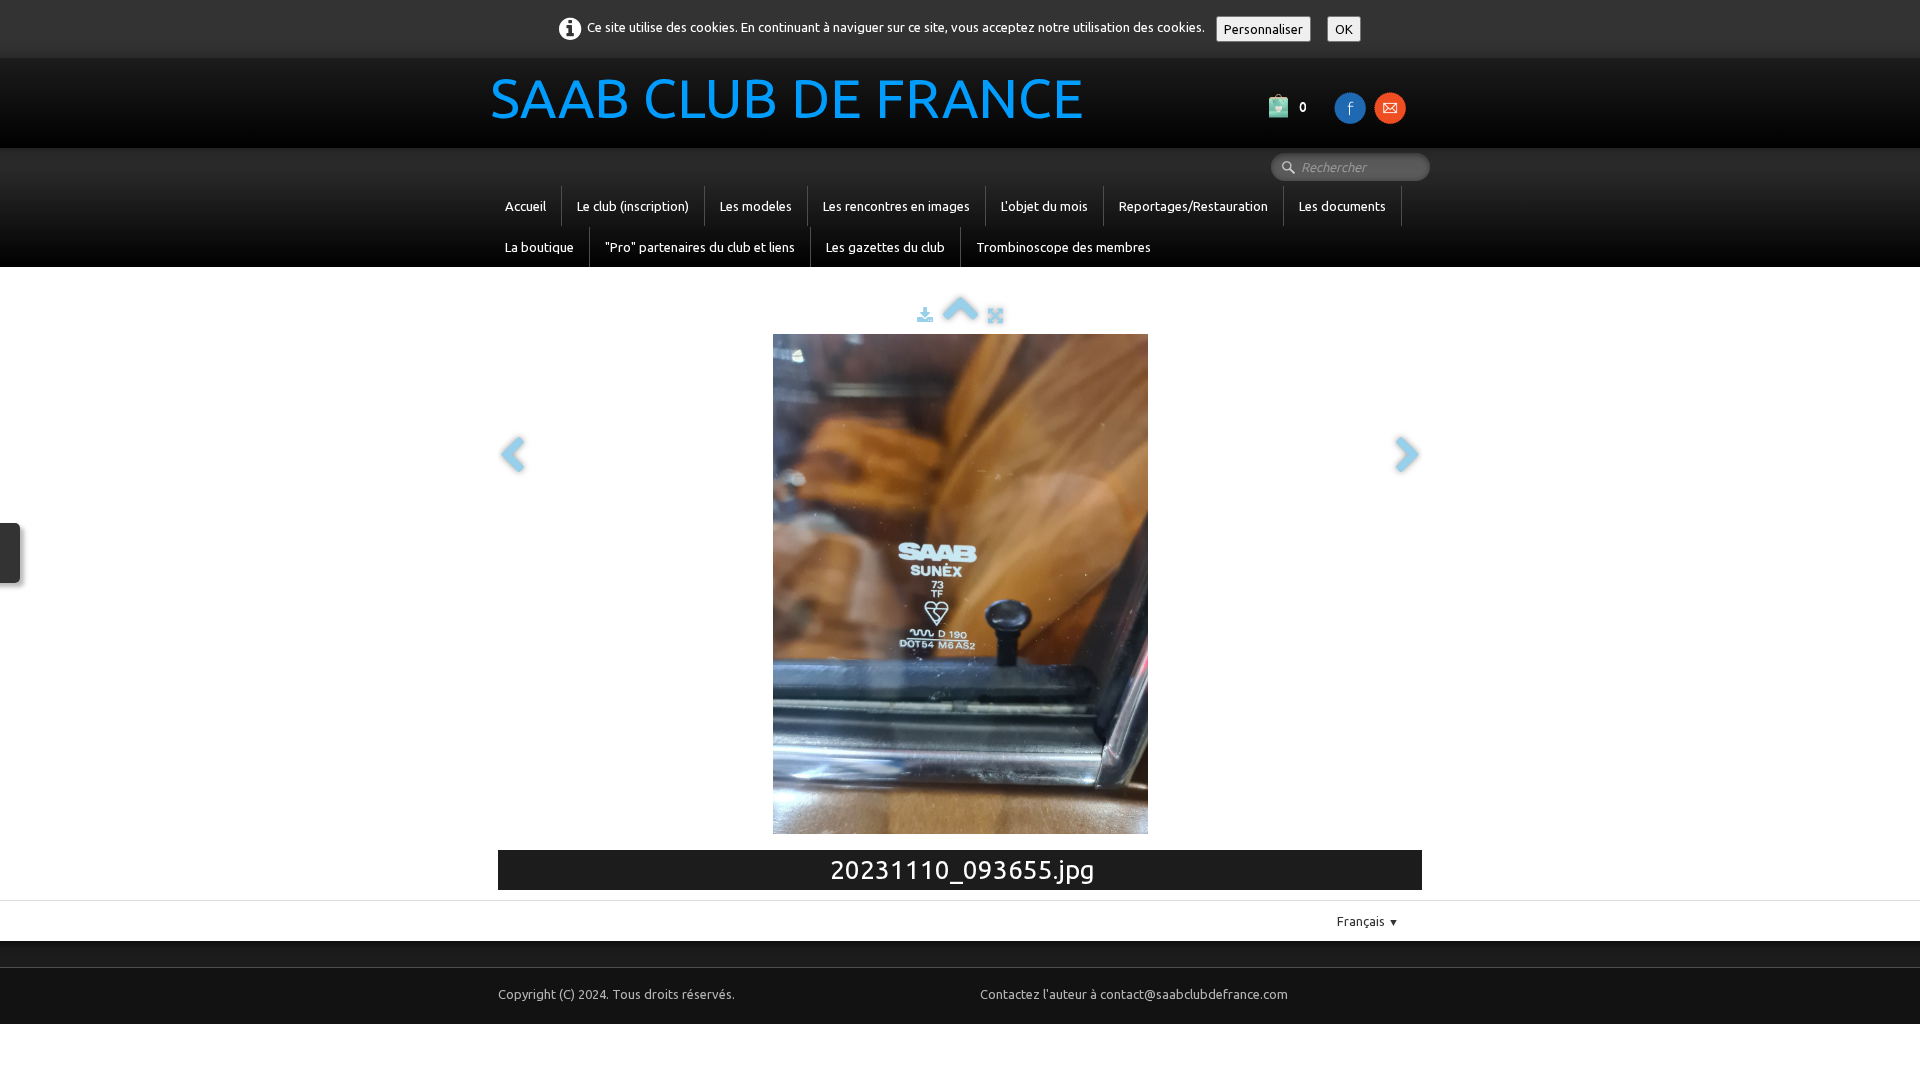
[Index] (960, 315)
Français (1368, 921)
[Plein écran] (995, 315)
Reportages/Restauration (1193, 206)
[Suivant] (1408, 456)
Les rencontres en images (896, 206)
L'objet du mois (1044, 206)
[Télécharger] (925, 315)
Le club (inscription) (633, 206)
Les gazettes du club (885, 247)
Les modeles (756, 206)
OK (1344, 29)
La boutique (539, 247)
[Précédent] (512, 456)
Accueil (525, 206)
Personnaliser (1263, 29)
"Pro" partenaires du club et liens (700, 247)
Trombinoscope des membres (1063, 247)
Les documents (1342, 206)
